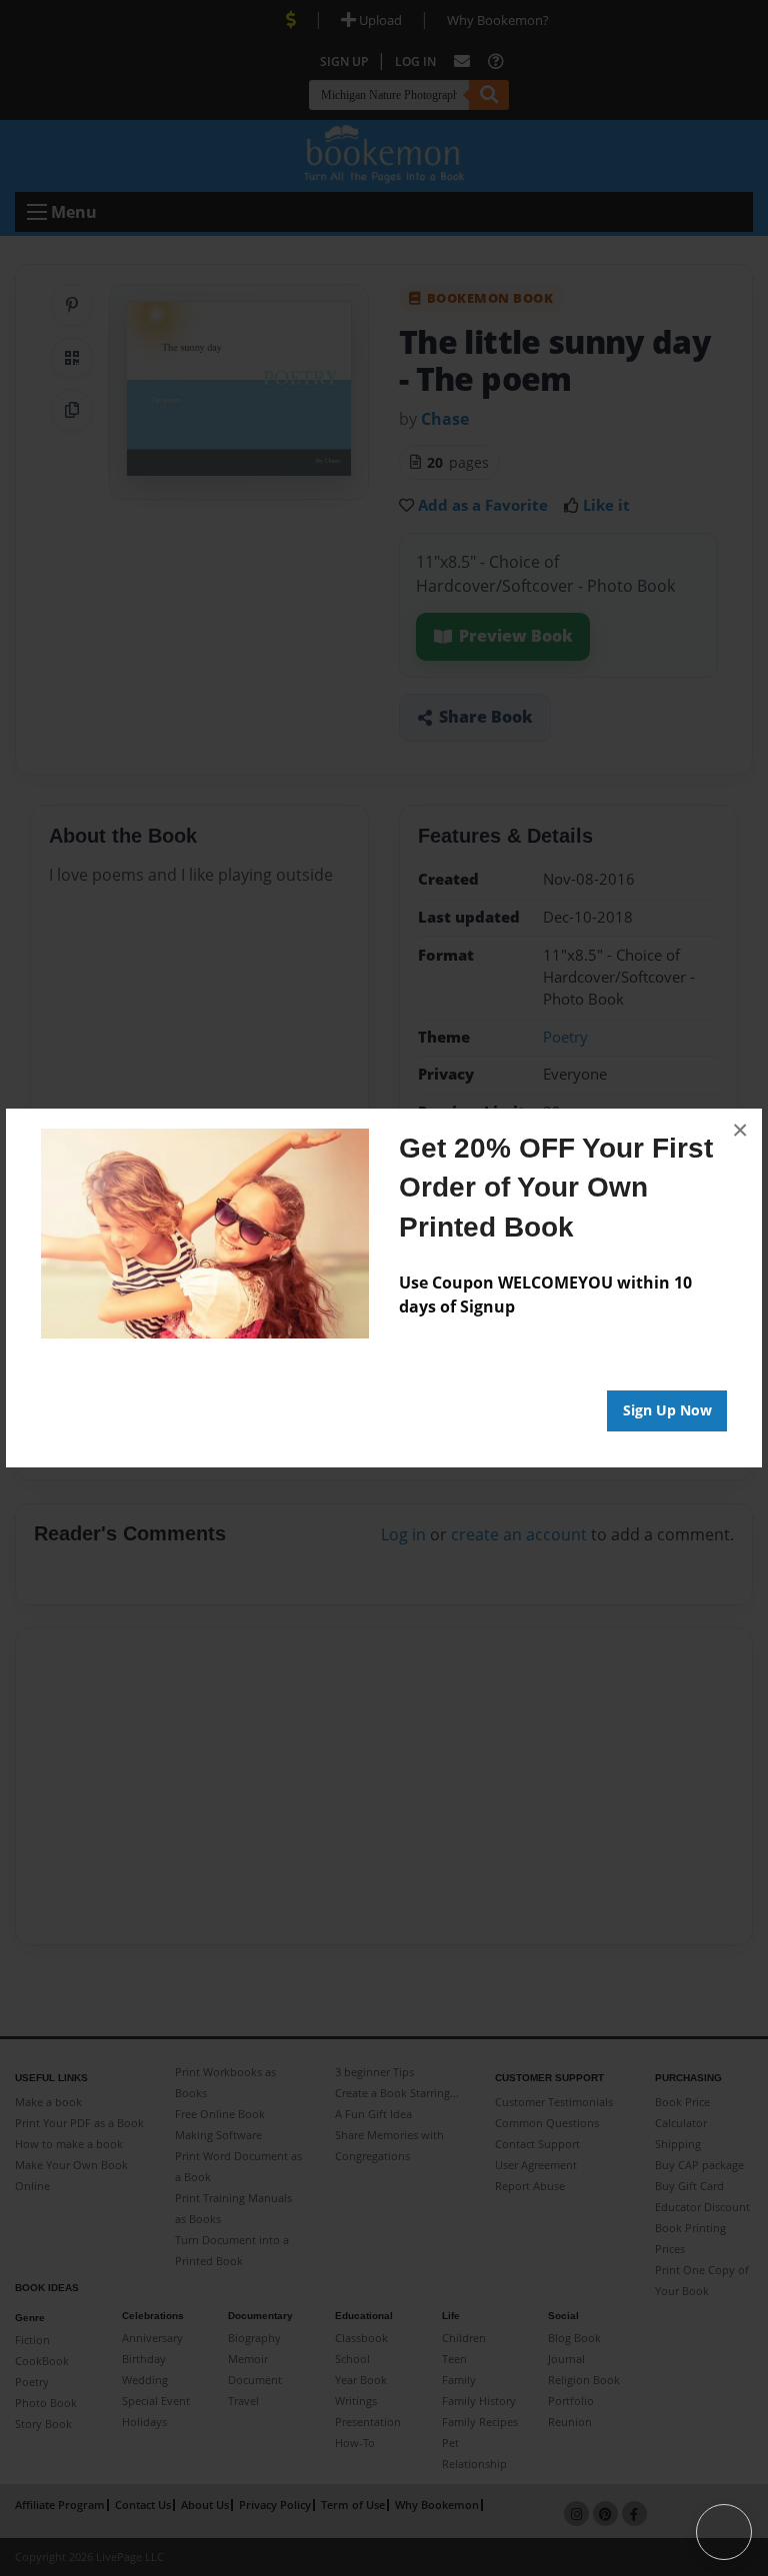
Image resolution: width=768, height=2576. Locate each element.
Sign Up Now (667, 1410)
